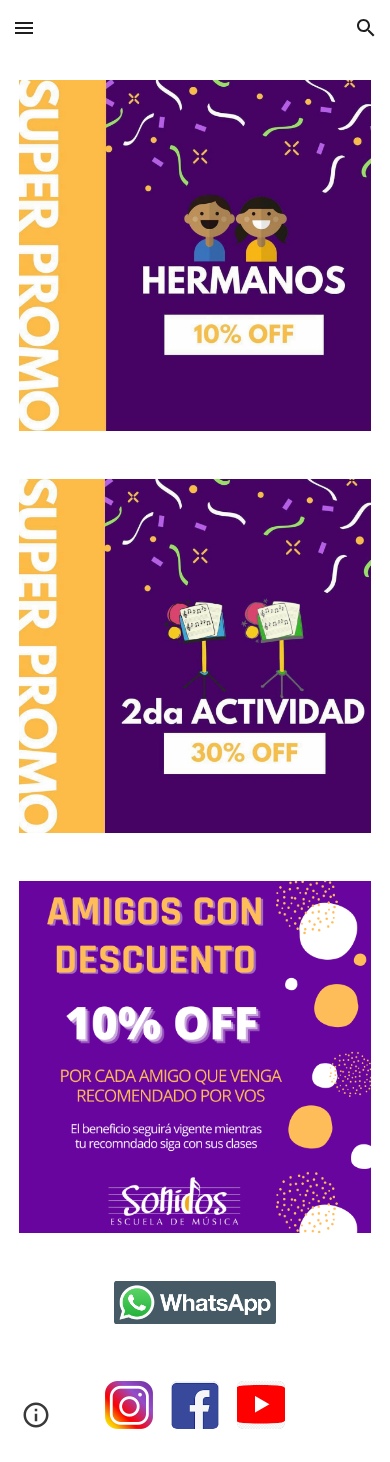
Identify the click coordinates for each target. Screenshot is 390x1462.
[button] (24, 27)
